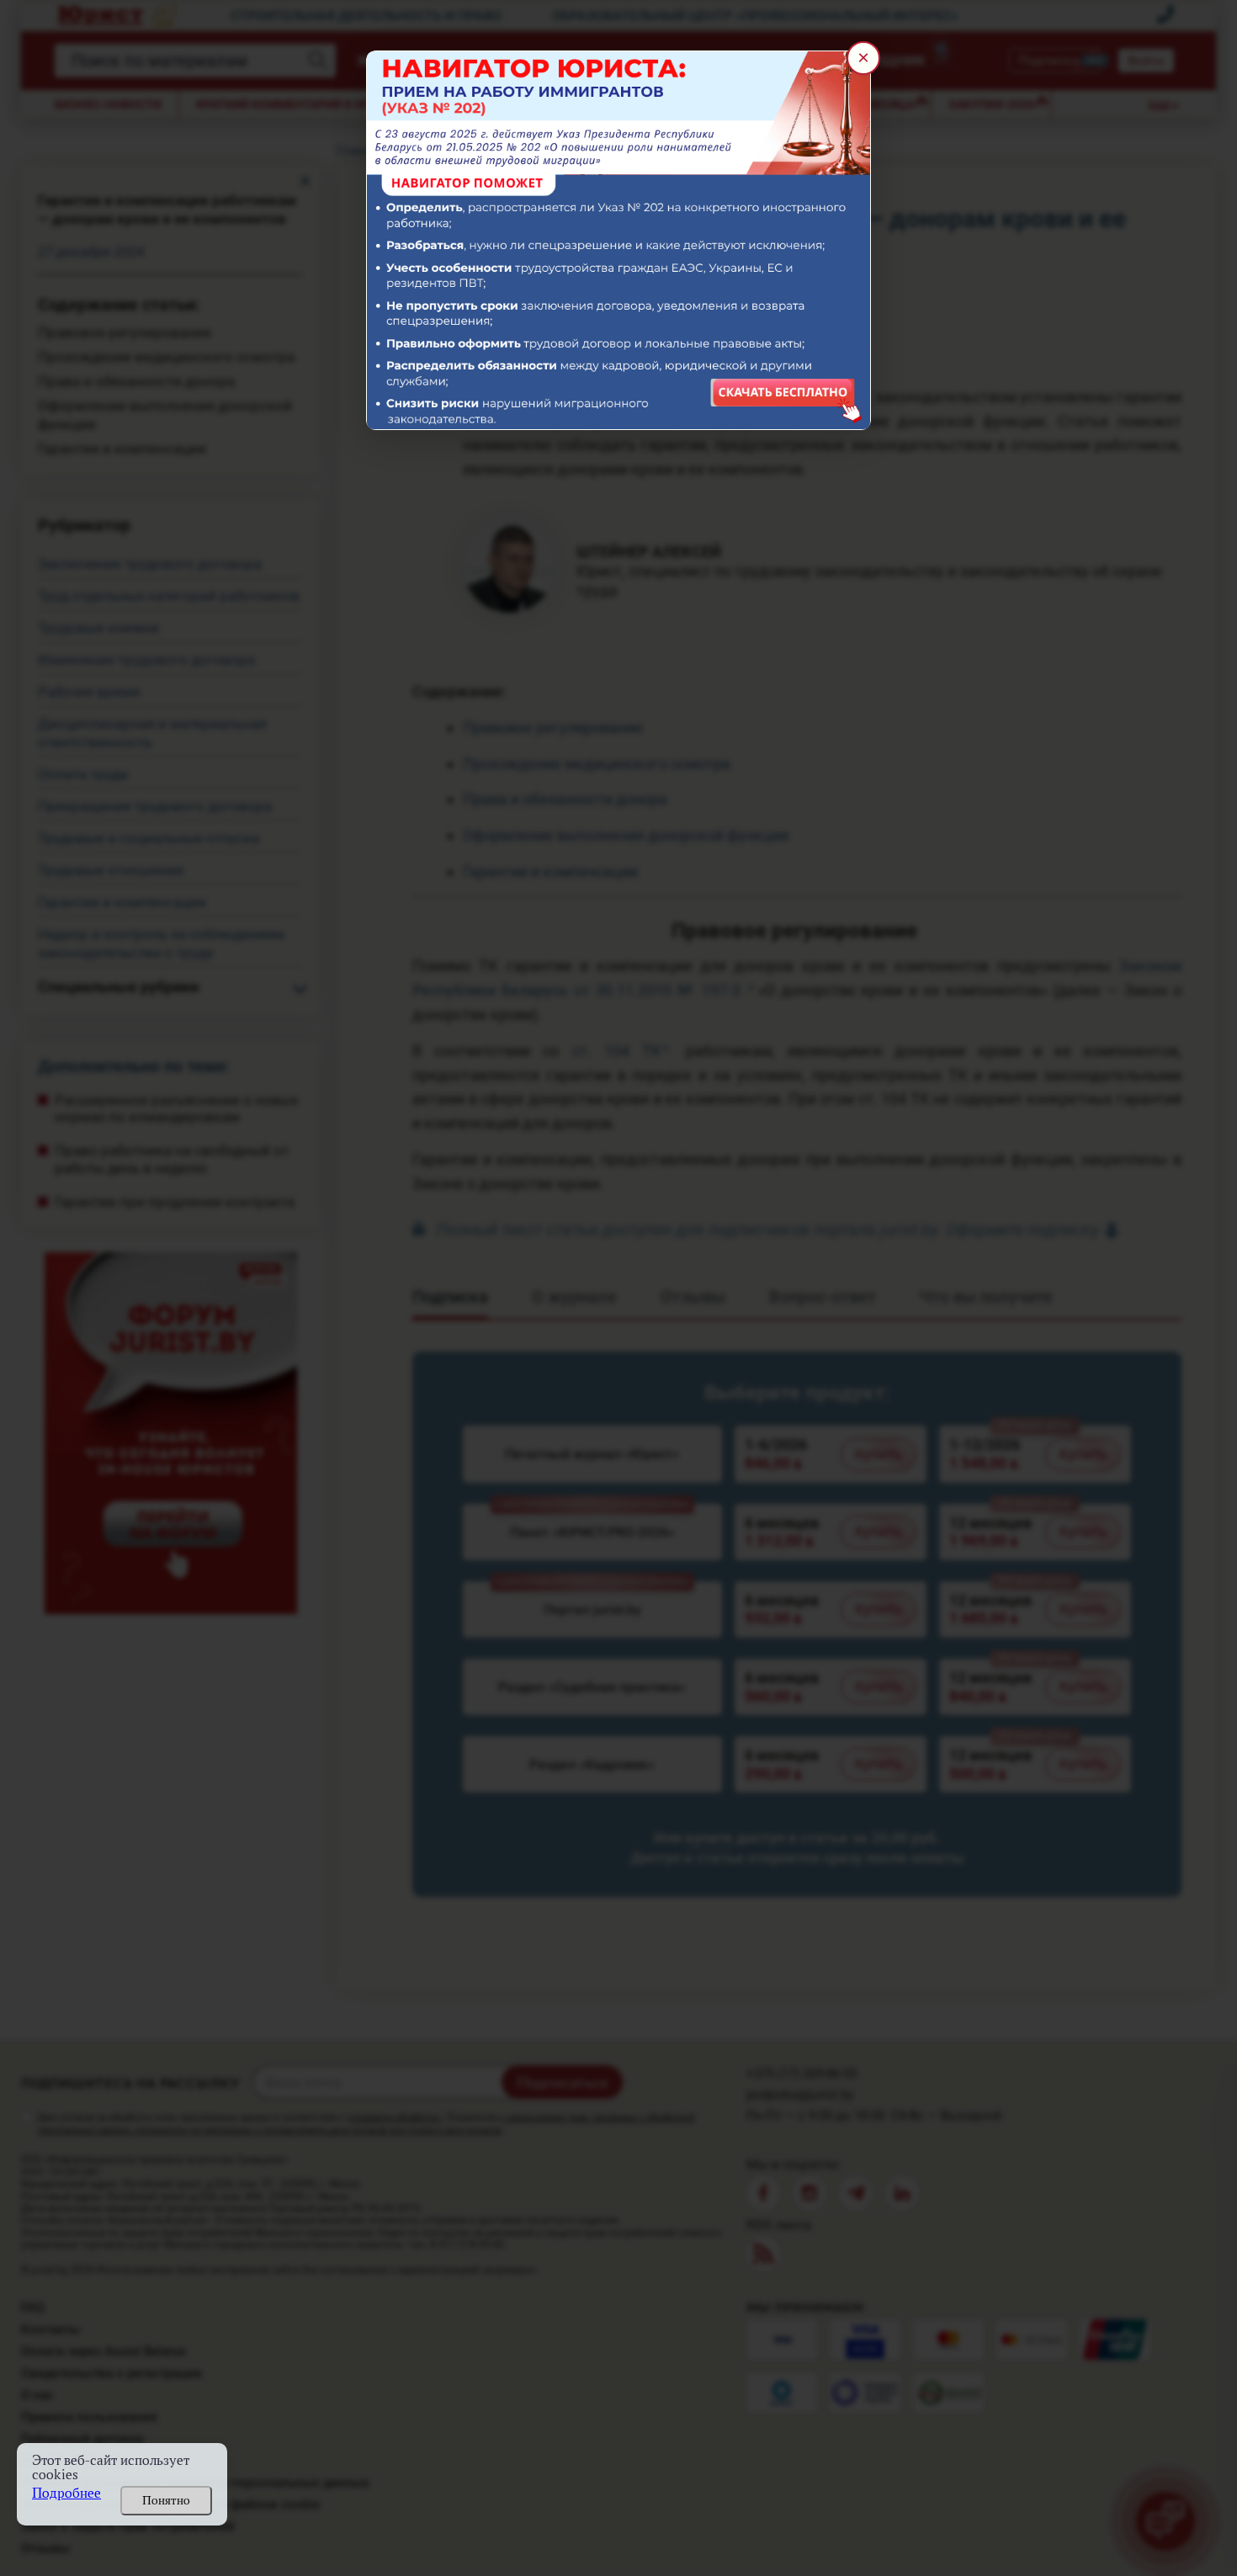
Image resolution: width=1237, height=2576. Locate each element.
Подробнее (66, 2493)
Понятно (166, 2500)
